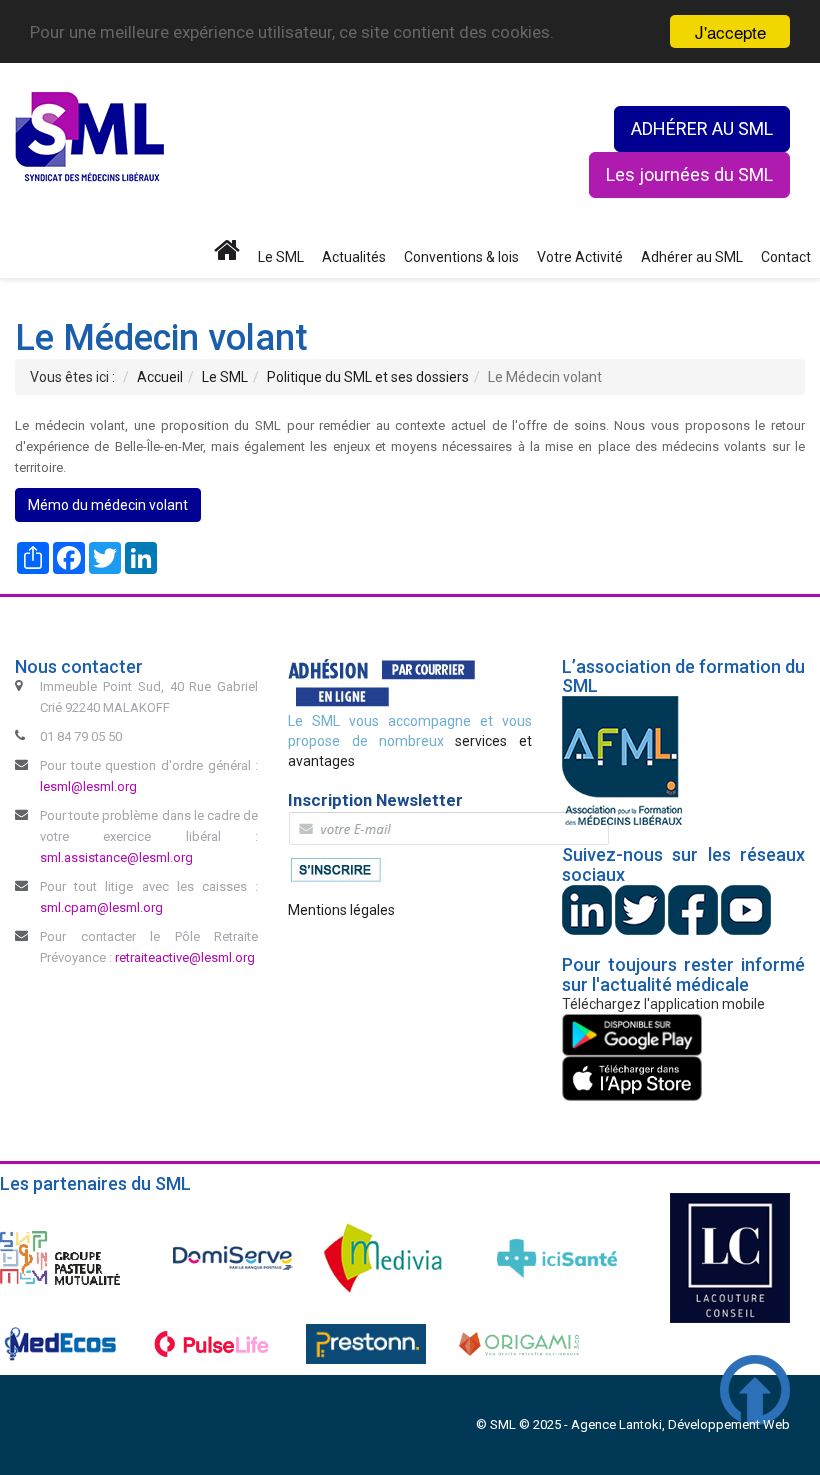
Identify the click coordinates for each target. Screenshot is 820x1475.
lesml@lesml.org (88, 786)
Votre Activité (580, 257)
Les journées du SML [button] (689, 174)
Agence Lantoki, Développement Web (680, 1424)
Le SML (281, 257)
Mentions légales (341, 910)
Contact (786, 257)
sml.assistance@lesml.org (116, 857)
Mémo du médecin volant (108, 505)
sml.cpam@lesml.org (101, 907)
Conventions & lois (461, 257)
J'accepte (730, 31)
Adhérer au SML (692, 257)
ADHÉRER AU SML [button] (702, 128)
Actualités (354, 257)
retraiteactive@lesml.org (185, 957)
